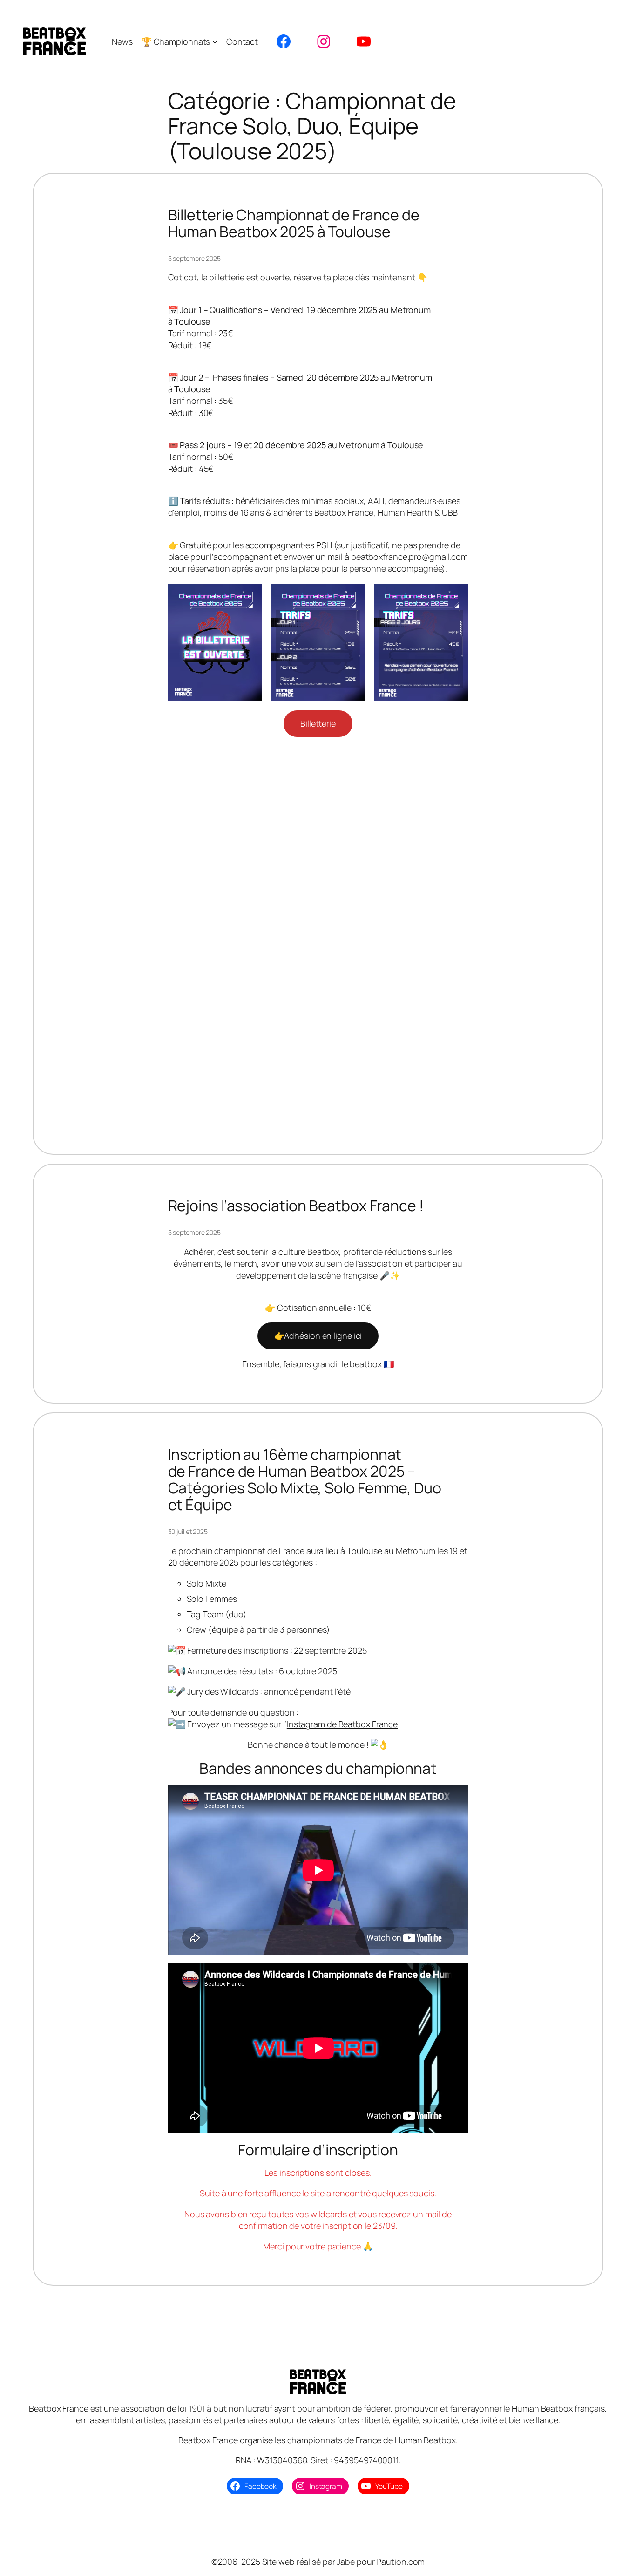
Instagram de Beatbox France (342, 1724)
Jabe (346, 2562)
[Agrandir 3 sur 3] (456, 596)
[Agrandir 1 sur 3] (250, 596)
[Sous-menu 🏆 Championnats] (215, 42)
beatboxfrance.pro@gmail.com (409, 557)
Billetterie (318, 723)
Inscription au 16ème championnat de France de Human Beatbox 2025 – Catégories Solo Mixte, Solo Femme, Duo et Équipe (305, 1479)
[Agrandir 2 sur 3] (353, 596)
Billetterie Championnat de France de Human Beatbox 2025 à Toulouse (294, 223)
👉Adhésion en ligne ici (318, 1336)
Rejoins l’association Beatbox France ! (296, 1206)
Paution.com (400, 2562)
